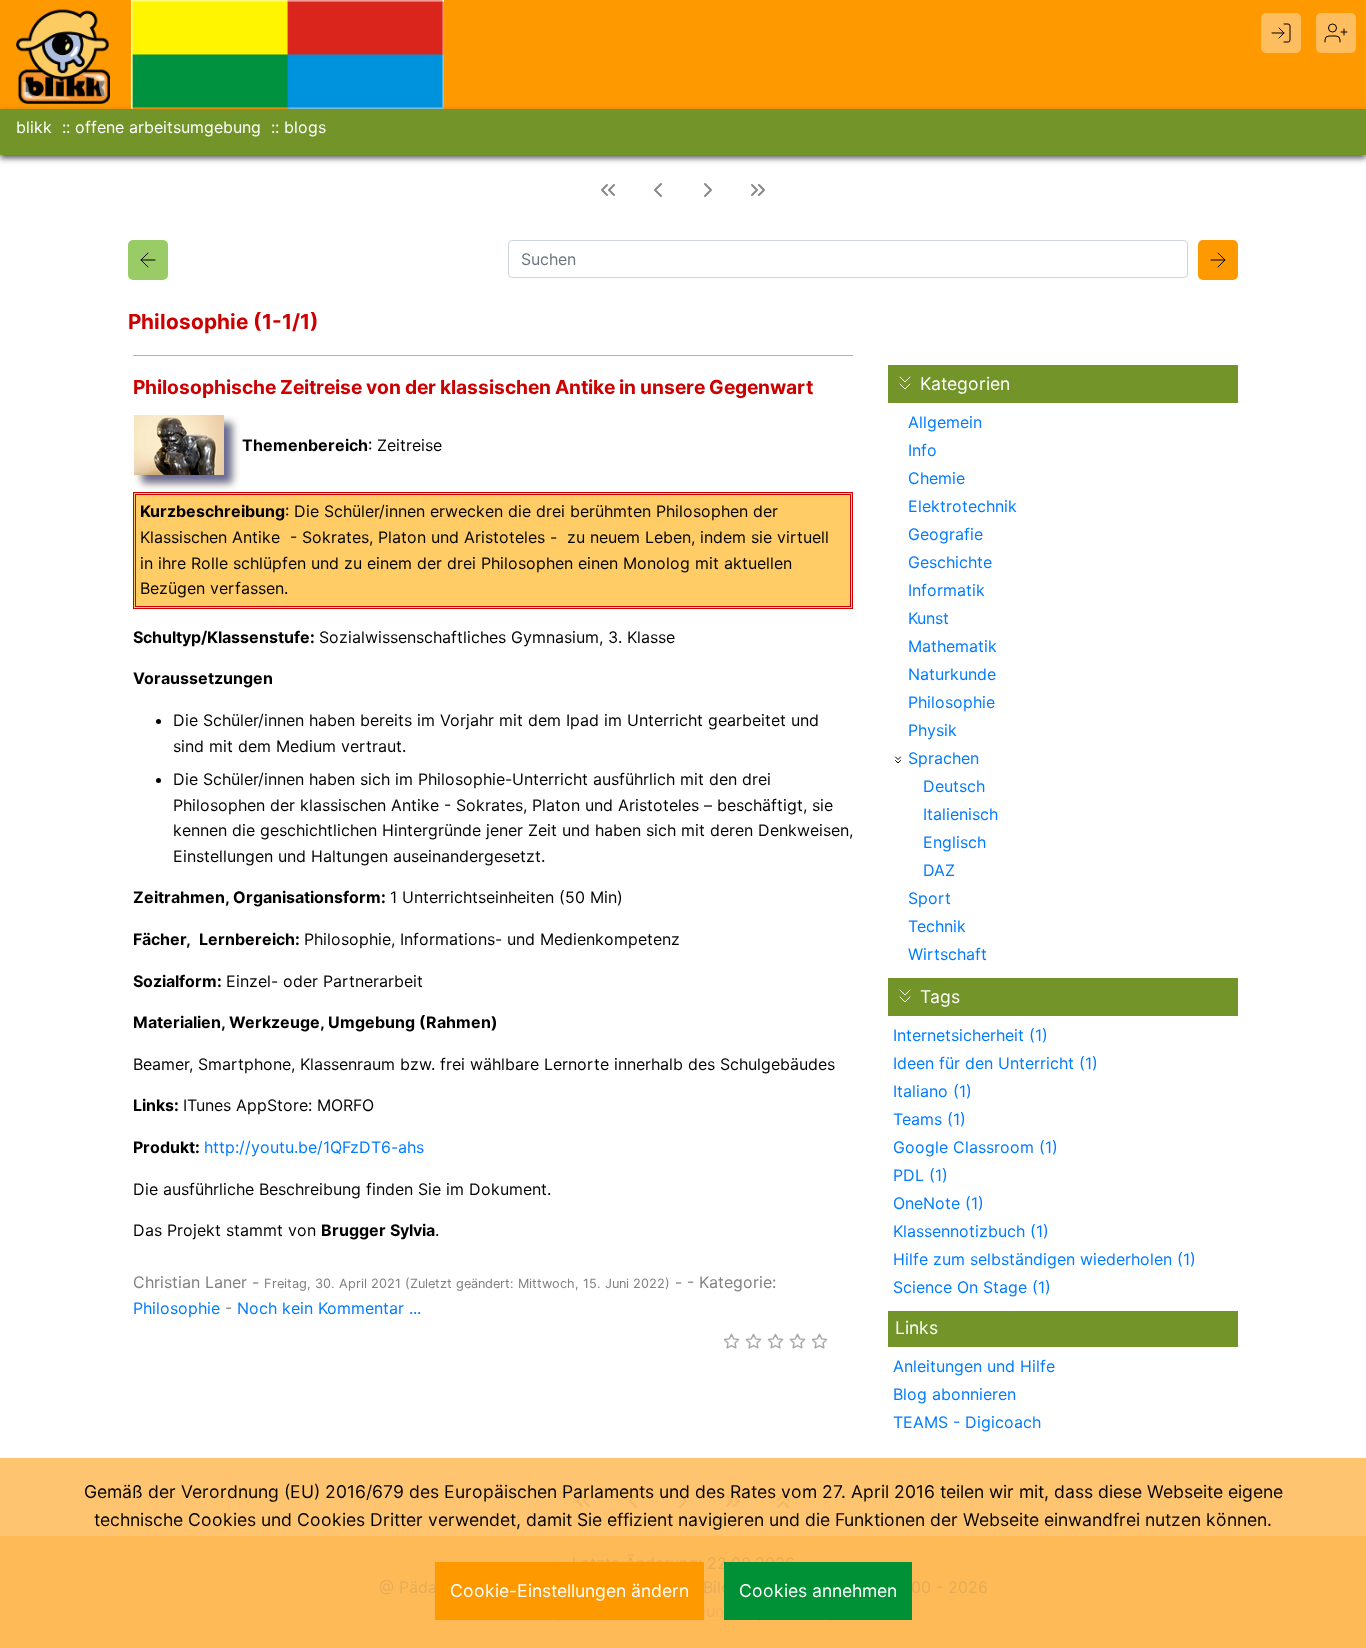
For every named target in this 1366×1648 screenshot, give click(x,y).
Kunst (928, 618)
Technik (937, 926)
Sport (929, 898)
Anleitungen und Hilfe (974, 1366)
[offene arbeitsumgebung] (288, 53)
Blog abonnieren (954, 1394)
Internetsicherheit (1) (970, 1035)
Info (922, 450)
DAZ (939, 870)
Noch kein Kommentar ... (329, 1308)
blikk (34, 127)
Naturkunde (952, 674)
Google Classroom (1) (975, 1147)
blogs (305, 127)
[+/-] (898, 760)
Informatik (946, 590)
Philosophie (176, 1308)
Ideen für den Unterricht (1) (995, 1063)
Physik (932, 730)
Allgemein (945, 422)
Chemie (936, 478)
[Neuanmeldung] (1336, 33)
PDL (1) (920, 1175)
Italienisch (960, 814)
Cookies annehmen (818, 1590)
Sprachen (943, 758)
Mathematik (952, 646)
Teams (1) (929, 1119)
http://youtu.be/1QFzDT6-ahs (314, 1147)
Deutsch (954, 786)
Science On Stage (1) (972, 1287)
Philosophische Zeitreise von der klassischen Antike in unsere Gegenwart (473, 387)
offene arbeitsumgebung (168, 127)
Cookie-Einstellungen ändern (569, 1590)
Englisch (954, 842)
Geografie (945, 534)
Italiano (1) (932, 1091)
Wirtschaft (947, 954)
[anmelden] (1281, 33)
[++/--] (905, 383)
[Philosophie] (148, 260)
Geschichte (950, 562)
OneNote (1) (938, 1203)
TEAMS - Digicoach (967, 1422)
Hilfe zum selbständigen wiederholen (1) (1044, 1259)
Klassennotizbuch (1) (971, 1231)
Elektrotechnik (962, 506)
